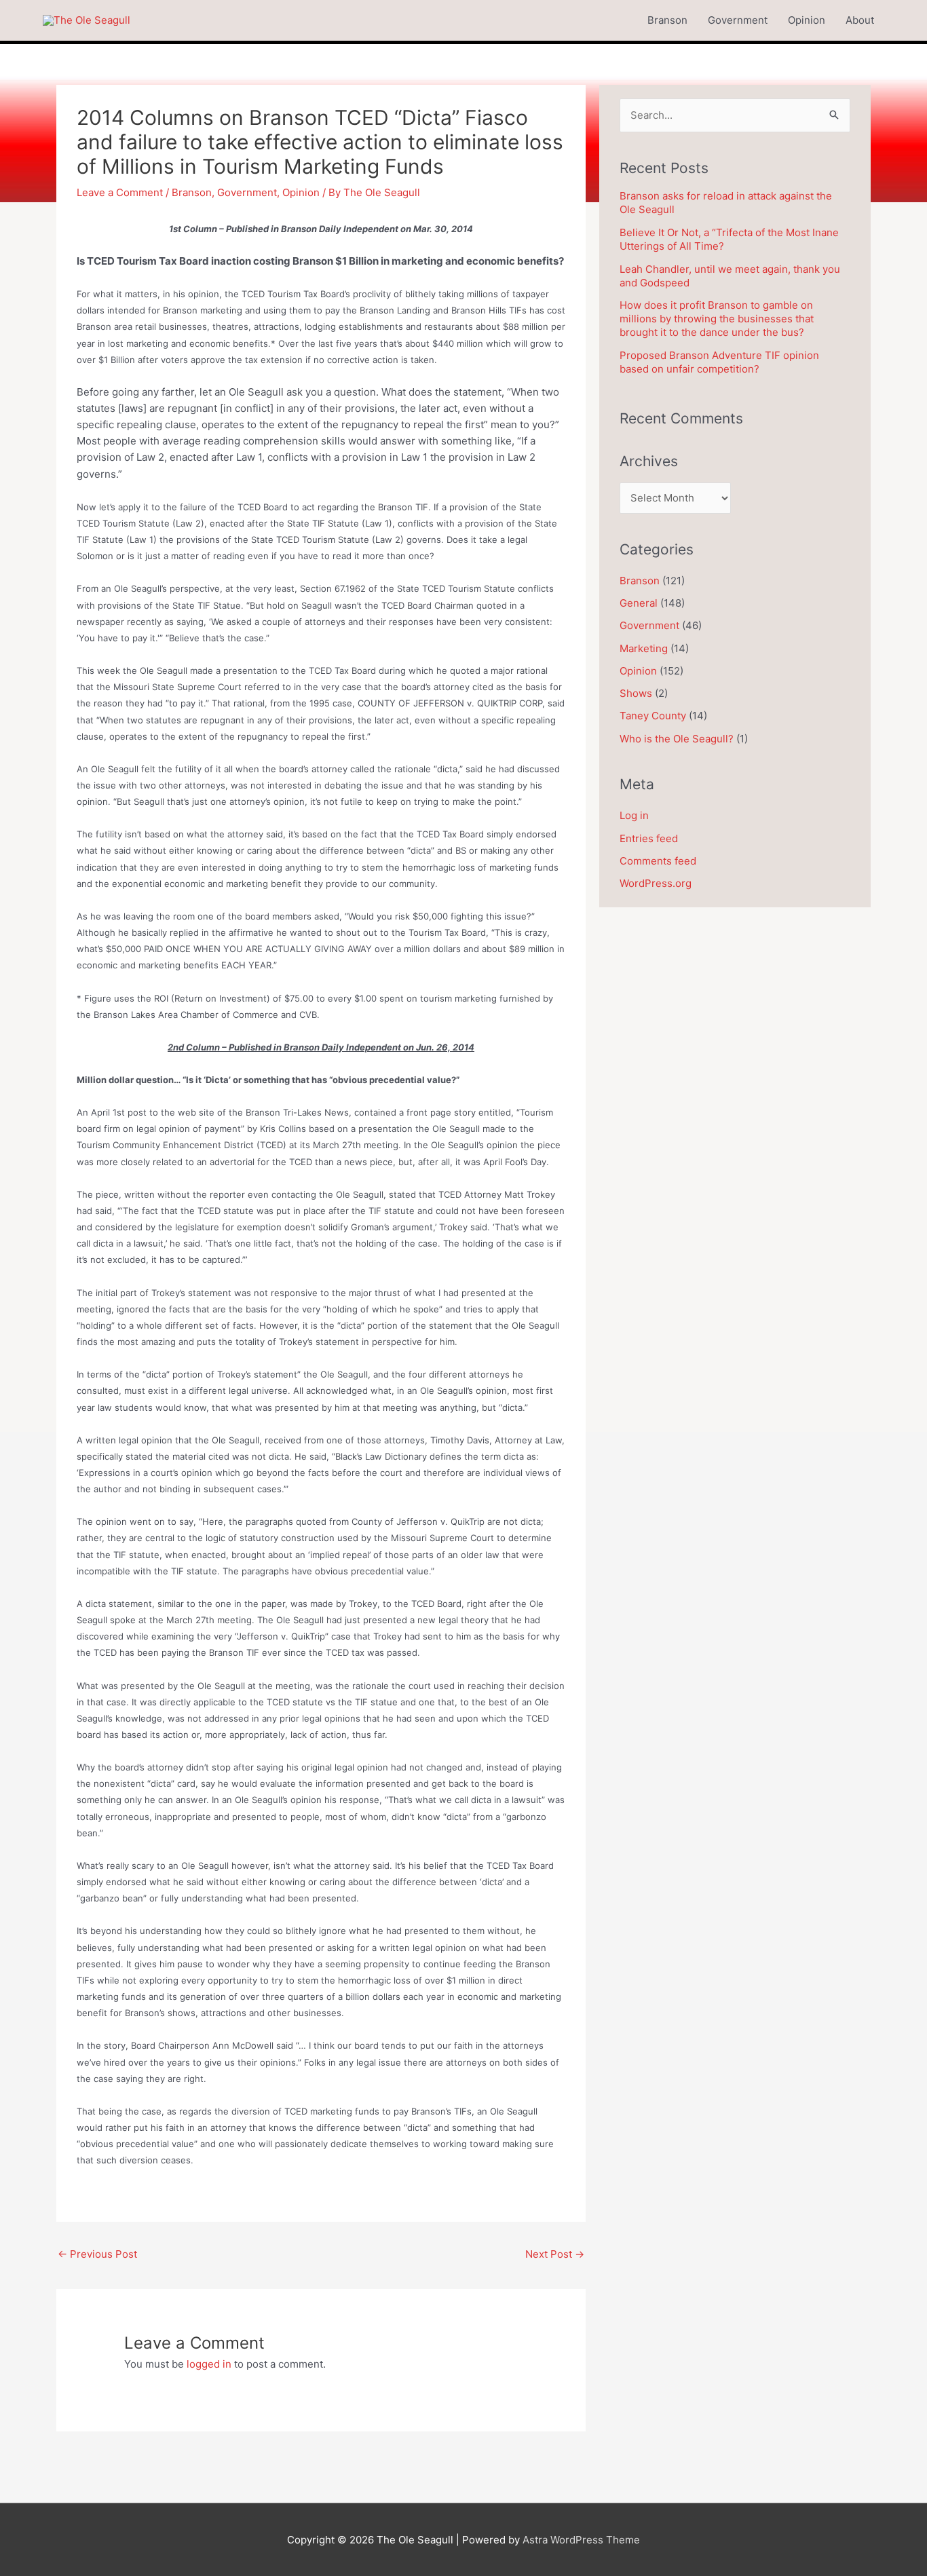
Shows (636, 693)
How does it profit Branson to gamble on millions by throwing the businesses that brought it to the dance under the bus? (717, 319)
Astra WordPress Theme (581, 2540)
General (639, 603)
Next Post (555, 2254)
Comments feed (658, 861)
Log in (634, 815)
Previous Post (97, 2254)
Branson (667, 20)
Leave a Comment (120, 192)
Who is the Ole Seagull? (677, 739)
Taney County (653, 716)
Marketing (644, 648)
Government (738, 20)
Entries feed (649, 838)
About (860, 20)
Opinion (807, 20)
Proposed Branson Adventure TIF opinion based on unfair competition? (719, 362)
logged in (209, 2364)
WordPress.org (656, 883)
